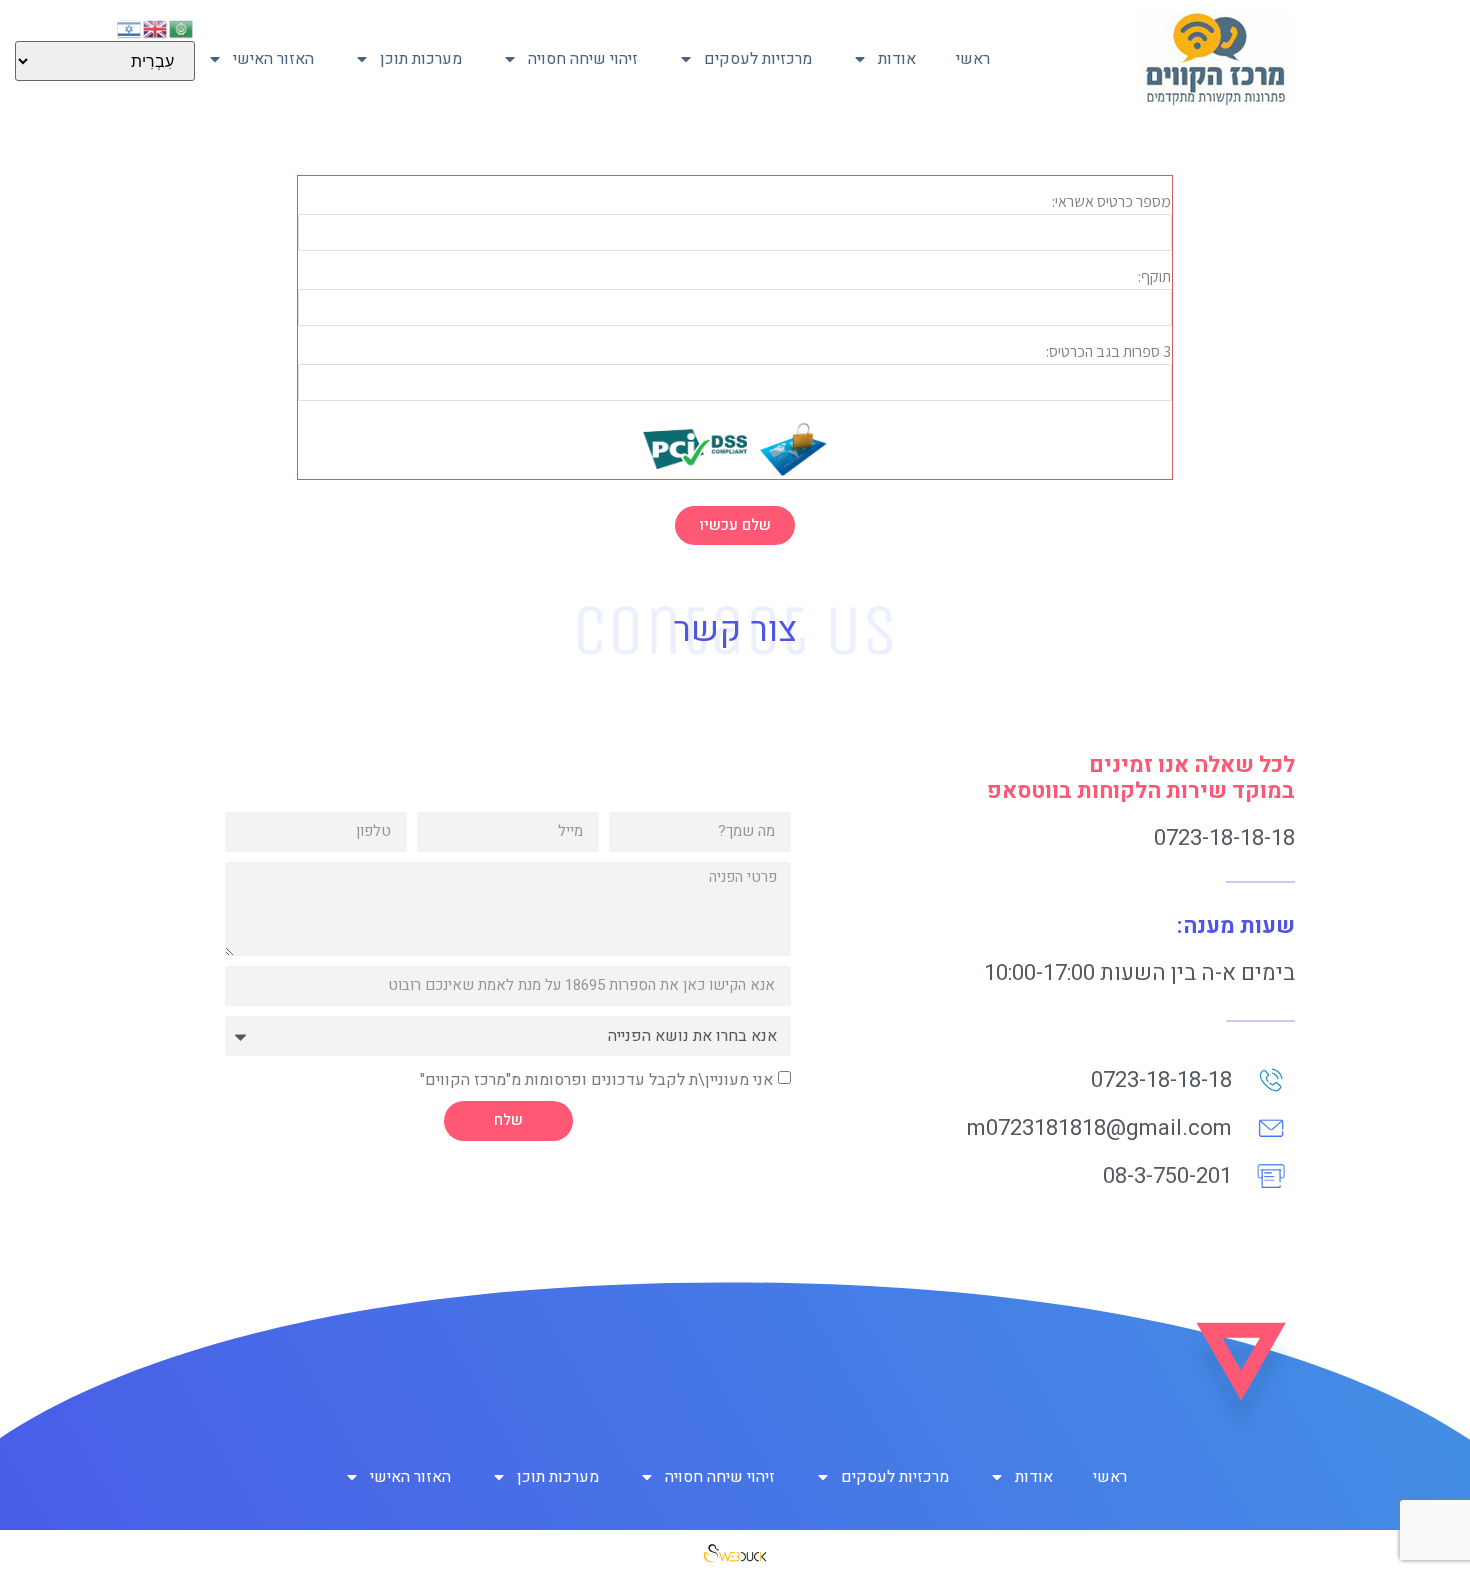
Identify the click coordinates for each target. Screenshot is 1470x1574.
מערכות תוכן (421, 59)
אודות (897, 59)
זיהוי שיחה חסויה (583, 59)
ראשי (973, 59)
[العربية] (182, 27)
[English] (156, 27)
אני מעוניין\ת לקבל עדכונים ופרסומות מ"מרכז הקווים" (596, 1079)
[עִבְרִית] (130, 27)
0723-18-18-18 (1224, 838)
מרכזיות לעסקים (758, 59)
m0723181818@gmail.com (1099, 1128)
